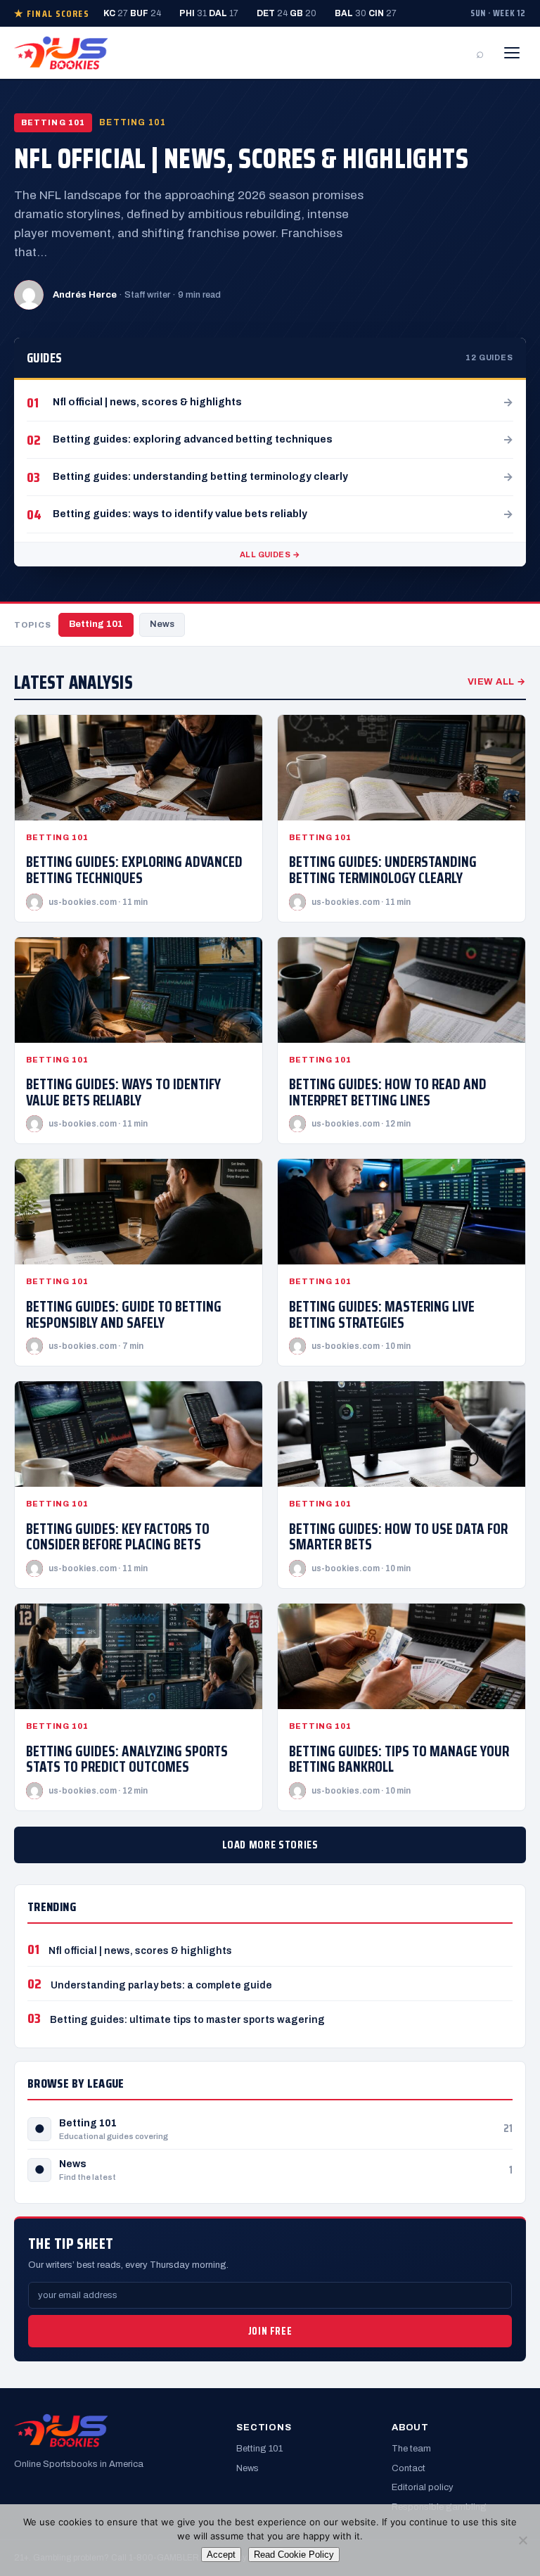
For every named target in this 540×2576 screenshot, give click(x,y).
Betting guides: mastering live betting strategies (382, 1314)
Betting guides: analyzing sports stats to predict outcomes (127, 1759)
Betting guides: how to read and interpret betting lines (388, 1092)
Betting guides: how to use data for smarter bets (398, 1537)
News (162, 624)
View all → (497, 682)
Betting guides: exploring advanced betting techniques (134, 870)
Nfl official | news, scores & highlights (241, 159)
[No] (522, 2540)
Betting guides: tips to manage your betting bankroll (399, 1759)
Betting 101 (96, 624)
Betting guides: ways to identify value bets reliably (123, 1092)
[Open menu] (512, 53)
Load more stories (270, 1845)
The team (411, 2449)
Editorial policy (423, 2487)
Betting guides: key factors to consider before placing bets (118, 1537)
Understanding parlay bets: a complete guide (161, 1985)
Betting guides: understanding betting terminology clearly (383, 870)
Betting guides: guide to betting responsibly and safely (124, 1314)
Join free (270, 2331)
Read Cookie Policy (294, 2555)
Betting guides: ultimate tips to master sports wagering (187, 2020)
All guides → (270, 554)
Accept (221, 2555)
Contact (409, 2468)
